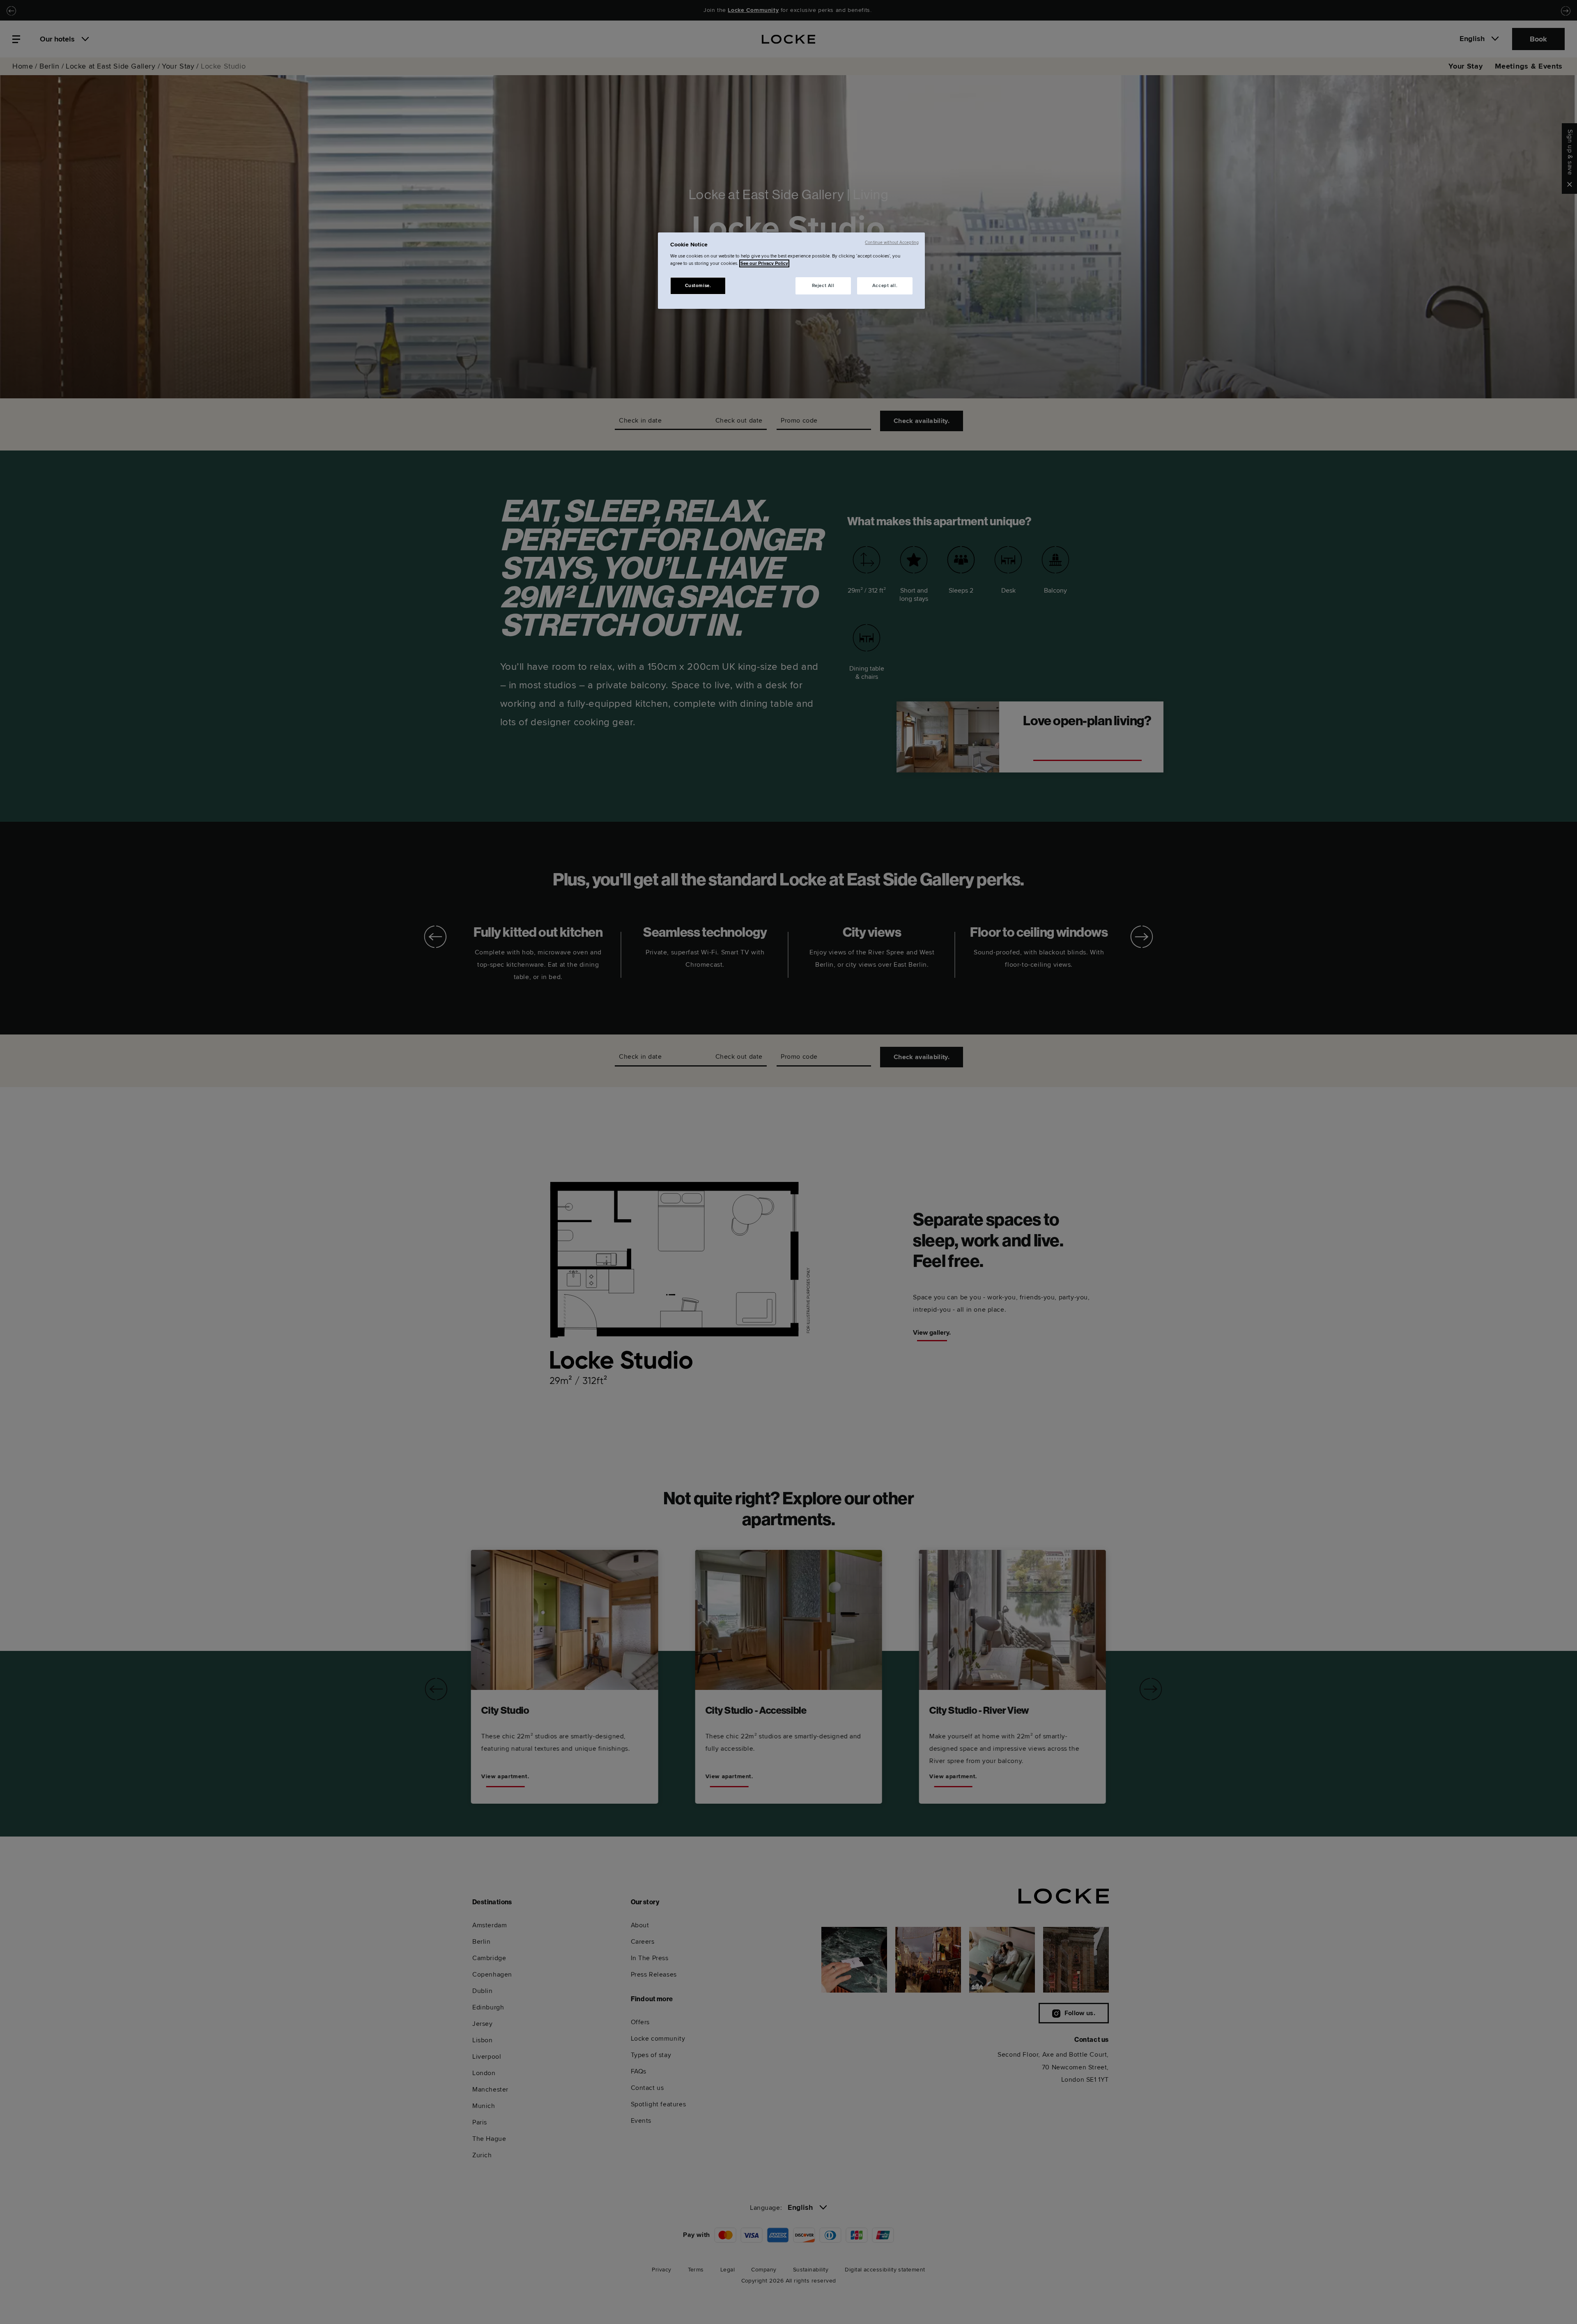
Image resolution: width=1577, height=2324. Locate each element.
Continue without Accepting (892, 243)
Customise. (698, 286)
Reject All (823, 286)
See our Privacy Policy (764, 263)
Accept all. (885, 286)
